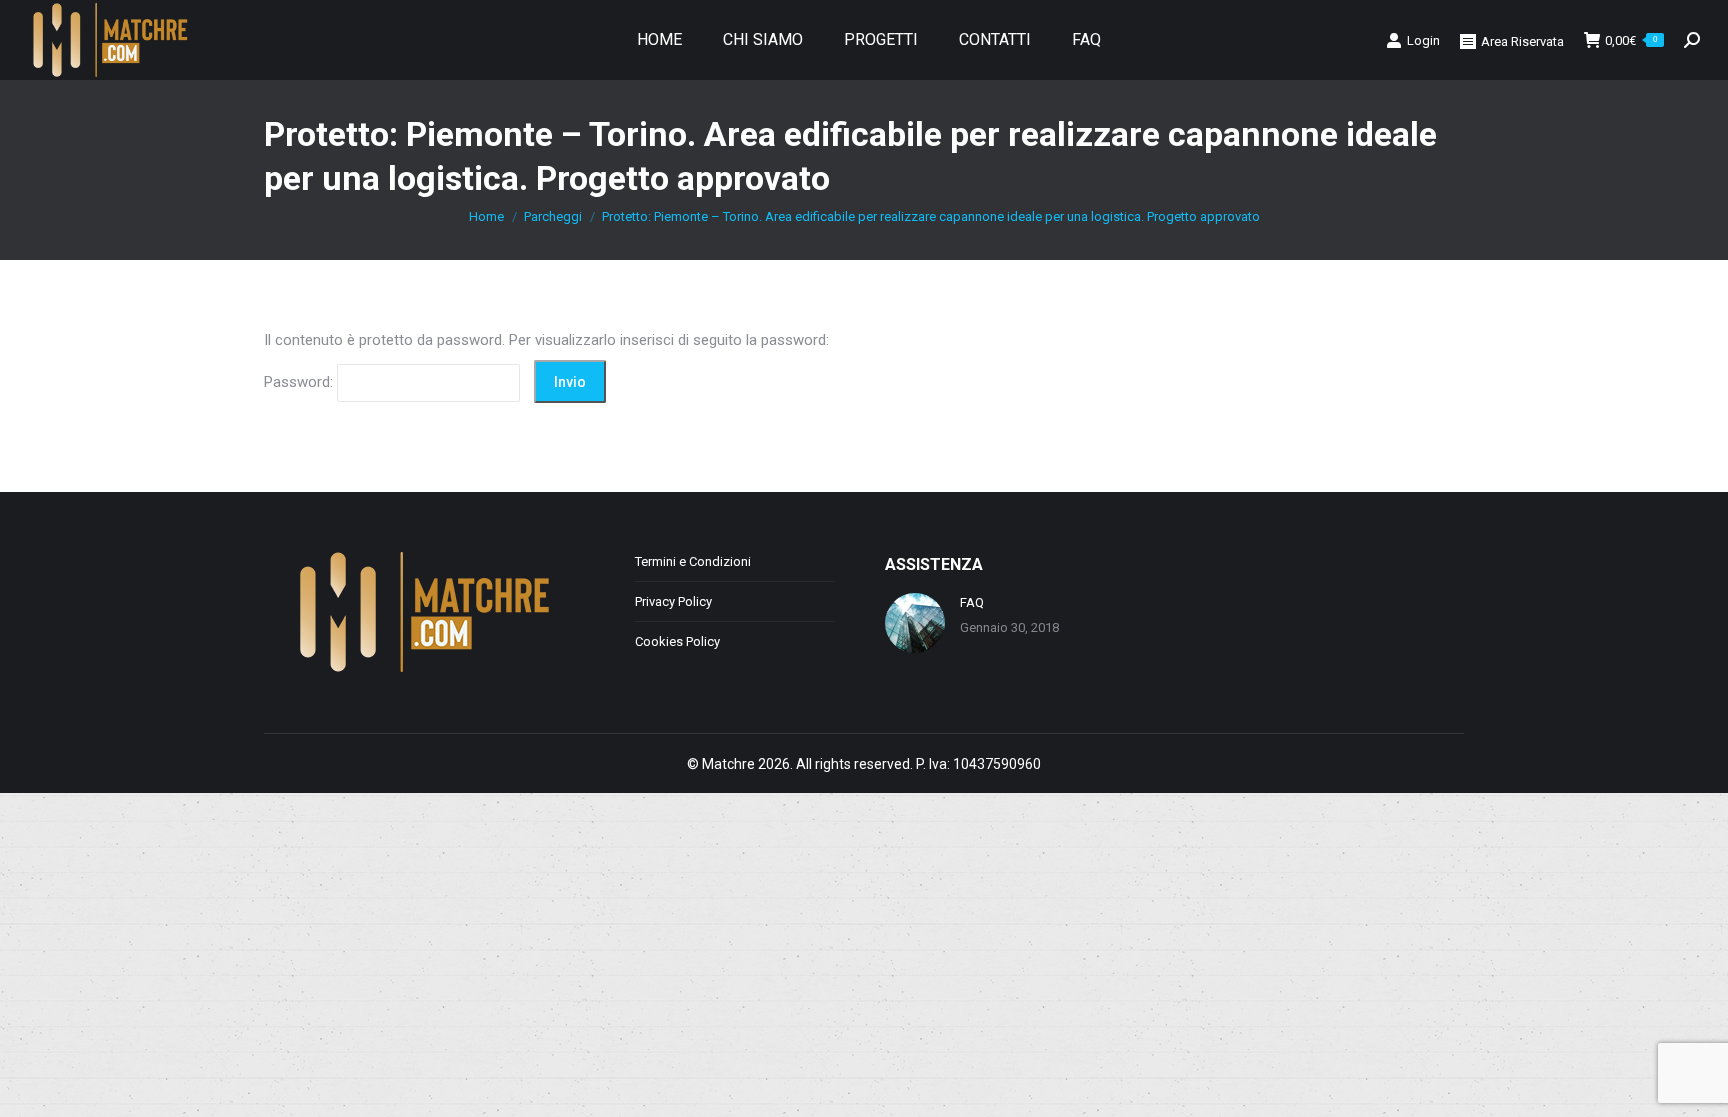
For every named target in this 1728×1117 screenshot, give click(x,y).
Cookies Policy (677, 641)
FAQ (972, 602)
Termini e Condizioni (693, 561)
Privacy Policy (673, 601)
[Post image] (915, 623)
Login (1423, 40)
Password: (300, 382)
